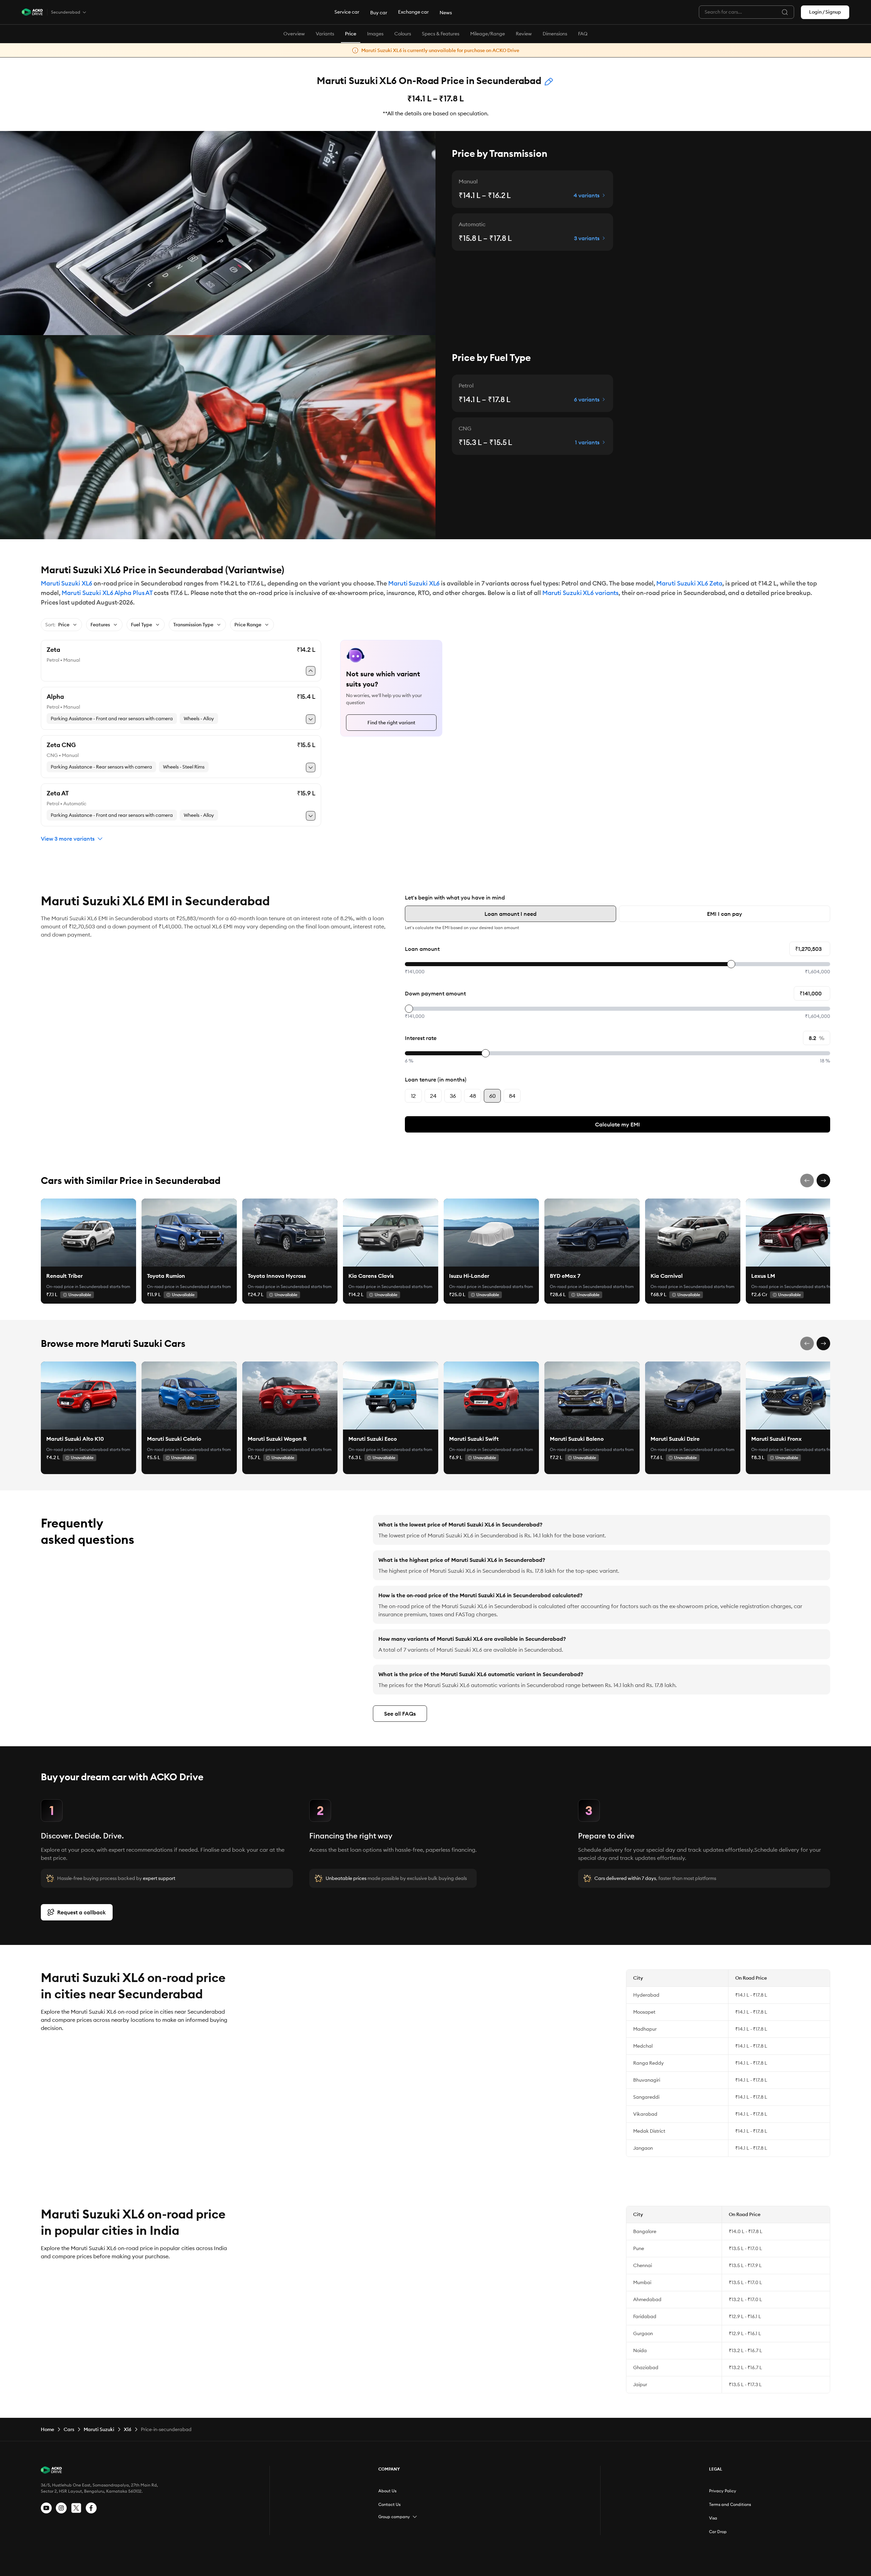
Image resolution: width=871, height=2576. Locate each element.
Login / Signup (825, 12)
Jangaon (643, 2148)
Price (351, 34)
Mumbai (642, 2282)
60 (492, 1096)
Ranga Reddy (648, 2063)
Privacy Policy (723, 2491)
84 (512, 1096)
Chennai (643, 2265)
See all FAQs (400, 1714)
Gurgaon (643, 2333)
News (446, 13)
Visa (713, 2518)
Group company (394, 2517)
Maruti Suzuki (99, 2429)
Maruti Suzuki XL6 (67, 583)
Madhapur (645, 2029)
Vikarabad (645, 2114)
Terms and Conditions (730, 2504)
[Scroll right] (823, 1180)
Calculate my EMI (618, 1124)
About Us (387, 2491)
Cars (69, 2429)
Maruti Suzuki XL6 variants (580, 593)
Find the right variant (391, 723)
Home (47, 2429)
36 (453, 1096)
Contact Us (389, 2504)
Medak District (649, 2131)
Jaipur (640, 2384)
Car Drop (718, 2532)
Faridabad (645, 2316)
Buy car (379, 13)
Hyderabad (646, 1995)
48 (473, 1096)
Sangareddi (646, 2097)
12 (413, 1096)
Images (375, 34)
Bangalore (645, 2231)
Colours (403, 34)
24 (433, 1096)
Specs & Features (441, 34)
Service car (347, 12)
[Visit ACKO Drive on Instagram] (61, 2508)
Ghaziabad (646, 2367)
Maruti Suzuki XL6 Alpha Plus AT (107, 593)
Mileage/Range (488, 34)
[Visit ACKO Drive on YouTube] (46, 2508)
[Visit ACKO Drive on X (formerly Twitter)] (76, 2508)
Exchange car (413, 12)
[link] (88, 1233)
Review (524, 34)
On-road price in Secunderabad (77, 1286)
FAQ (583, 34)
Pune (639, 2248)
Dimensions (555, 34)
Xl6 (128, 2429)
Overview (294, 34)
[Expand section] (415, 2517)
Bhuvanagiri (647, 2080)
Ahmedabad (647, 2299)
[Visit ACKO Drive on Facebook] (91, 2508)
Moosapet (644, 2012)
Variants (325, 34)
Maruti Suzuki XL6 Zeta (689, 583)
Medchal (643, 2046)
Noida (640, 2350)
